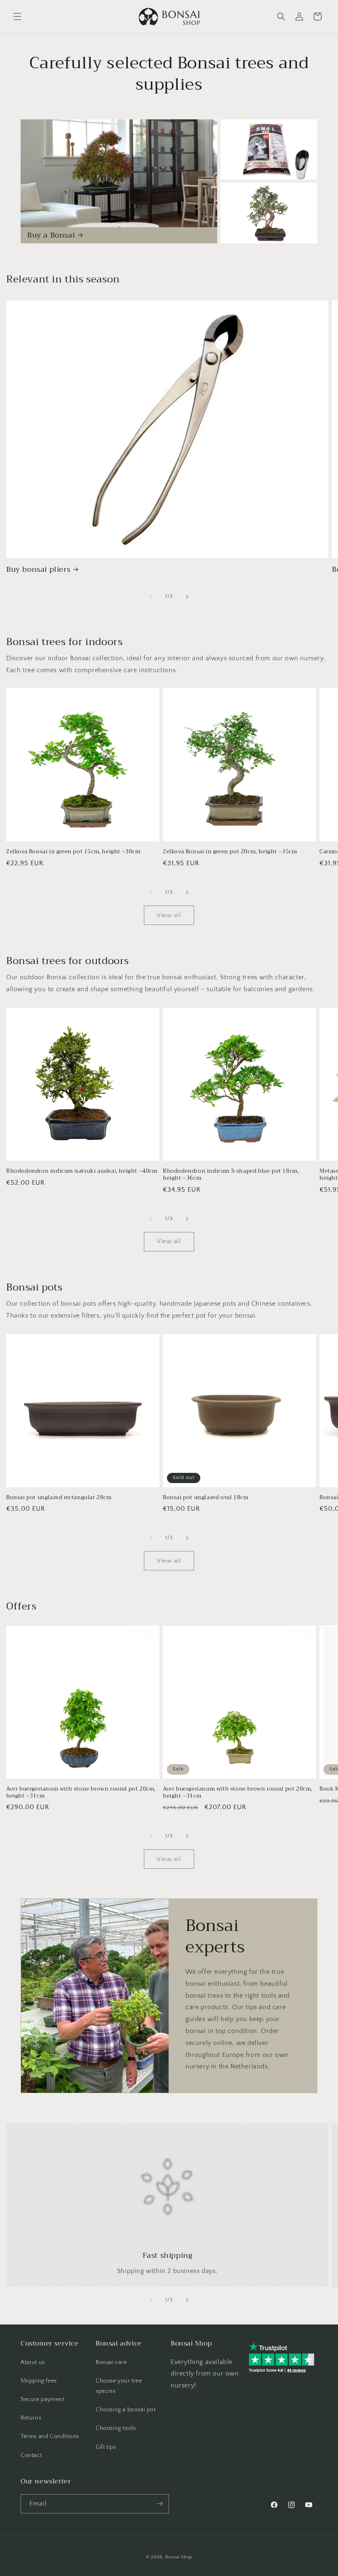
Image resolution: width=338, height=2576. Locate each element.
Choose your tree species (119, 2386)
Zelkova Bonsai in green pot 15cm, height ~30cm (73, 852)
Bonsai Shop (179, 2557)
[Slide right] (187, 597)
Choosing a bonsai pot (126, 2410)
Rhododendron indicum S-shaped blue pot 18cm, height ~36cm (231, 1175)
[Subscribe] (160, 2504)
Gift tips (106, 2447)
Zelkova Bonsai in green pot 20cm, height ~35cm (230, 852)
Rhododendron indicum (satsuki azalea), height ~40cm (82, 1171)
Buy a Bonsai (51, 235)
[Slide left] (151, 597)
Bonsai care (111, 2362)
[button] (17, 16)
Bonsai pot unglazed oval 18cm (205, 1498)
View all (169, 915)
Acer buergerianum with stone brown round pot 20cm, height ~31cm (81, 1793)
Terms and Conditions (50, 2436)
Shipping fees (39, 2381)
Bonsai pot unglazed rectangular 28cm (59, 1498)
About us (33, 2362)
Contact (31, 2455)
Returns (31, 2418)
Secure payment (42, 2399)
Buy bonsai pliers (38, 569)
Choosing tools (116, 2428)
